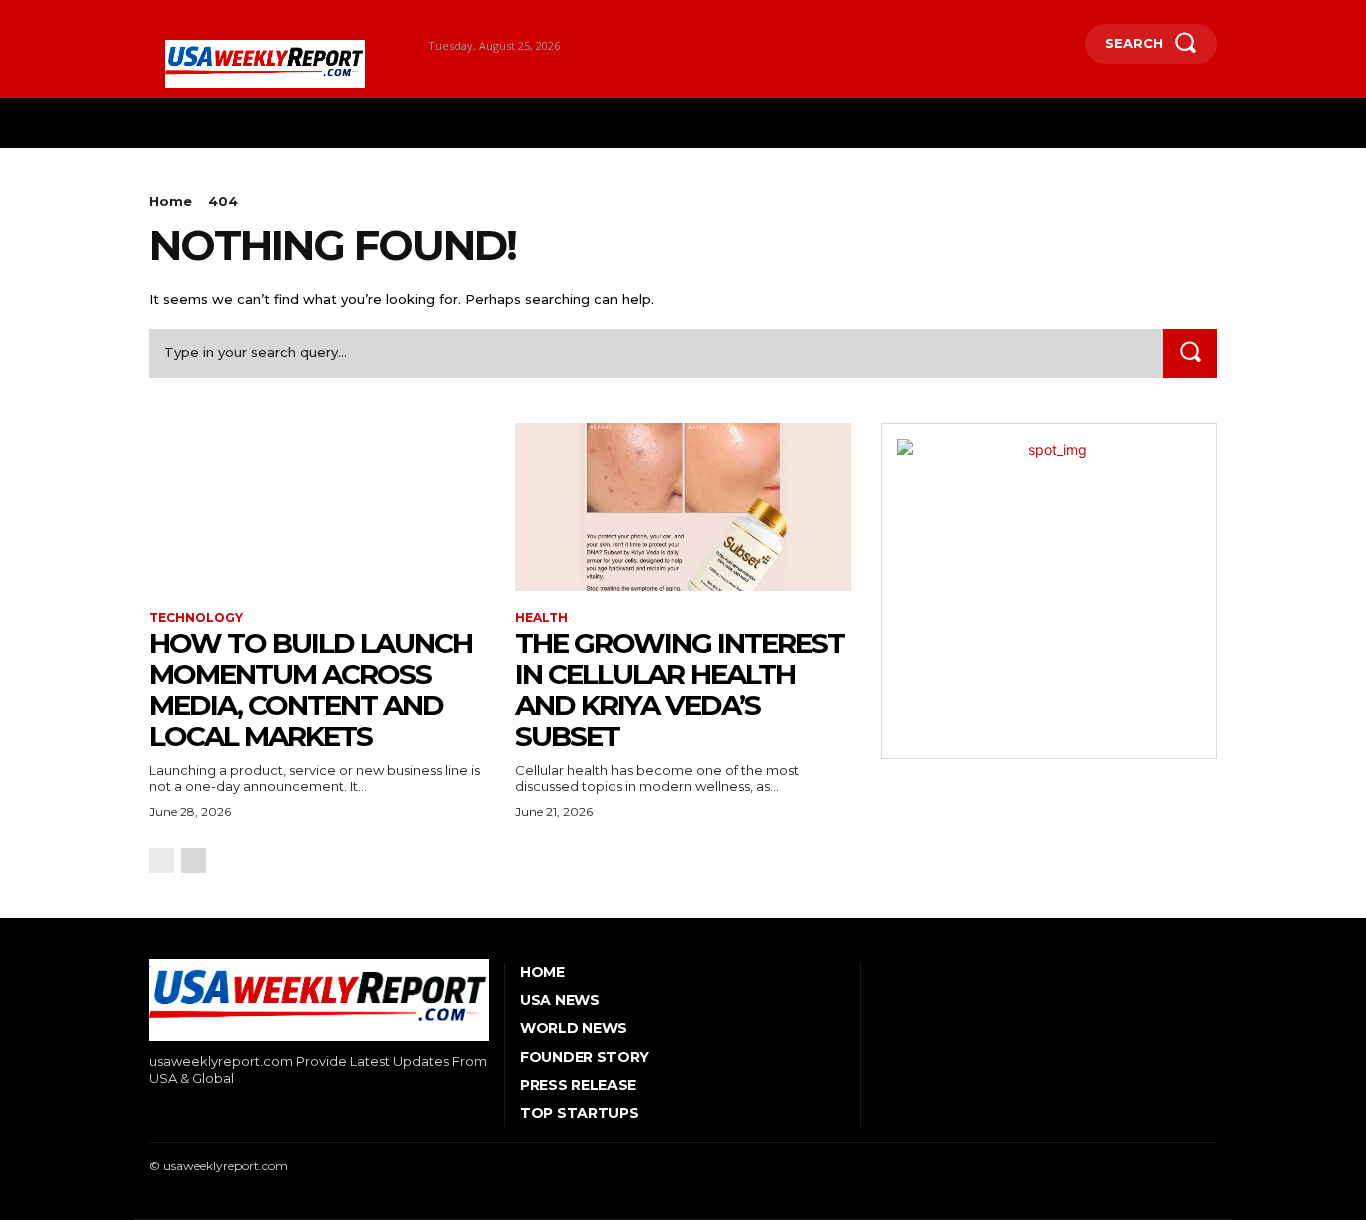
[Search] (1190, 353)
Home (170, 201)
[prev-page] (161, 860)
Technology (196, 618)
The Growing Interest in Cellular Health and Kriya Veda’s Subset (679, 689)
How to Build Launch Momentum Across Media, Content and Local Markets (310, 689)
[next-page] (193, 860)
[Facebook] (151, 1112)
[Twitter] (243, 1112)
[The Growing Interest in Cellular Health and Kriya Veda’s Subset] (683, 507)
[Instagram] (182, 1112)
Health (541, 618)
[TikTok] (213, 1112)
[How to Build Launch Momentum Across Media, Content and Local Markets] (317, 507)
